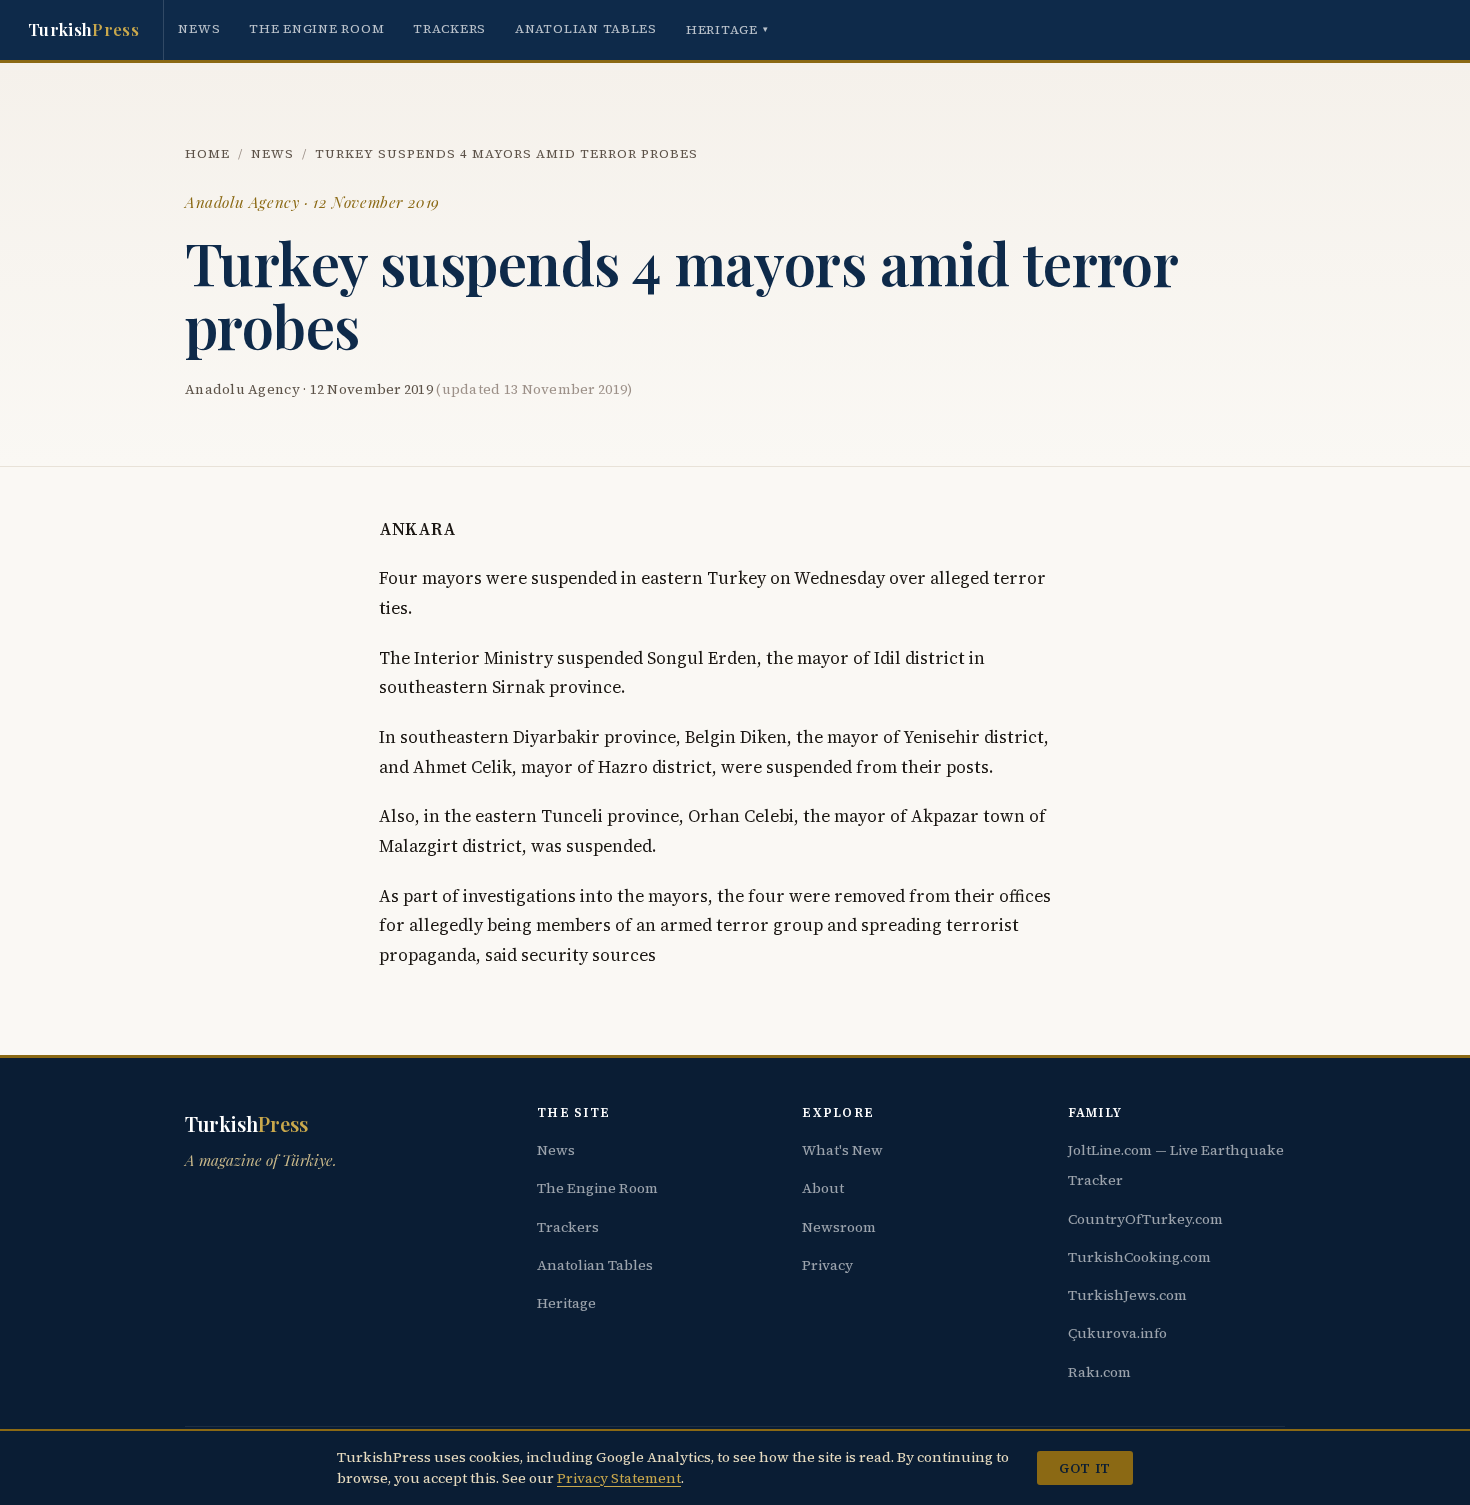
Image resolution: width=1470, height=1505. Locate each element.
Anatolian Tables (586, 28)
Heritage (727, 29)
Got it (1084, 1468)
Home (207, 153)
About (823, 1188)
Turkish (83, 29)
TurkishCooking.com (1139, 1257)
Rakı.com (1099, 1372)
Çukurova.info (1117, 1333)
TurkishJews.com (1127, 1295)
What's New (842, 1150)
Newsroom (839, 1227)
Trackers (449, 28)
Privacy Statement (619, 1478)
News (199, 28)
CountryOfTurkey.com (1145, 1219)
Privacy (827, 1265)
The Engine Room (316, 28)
